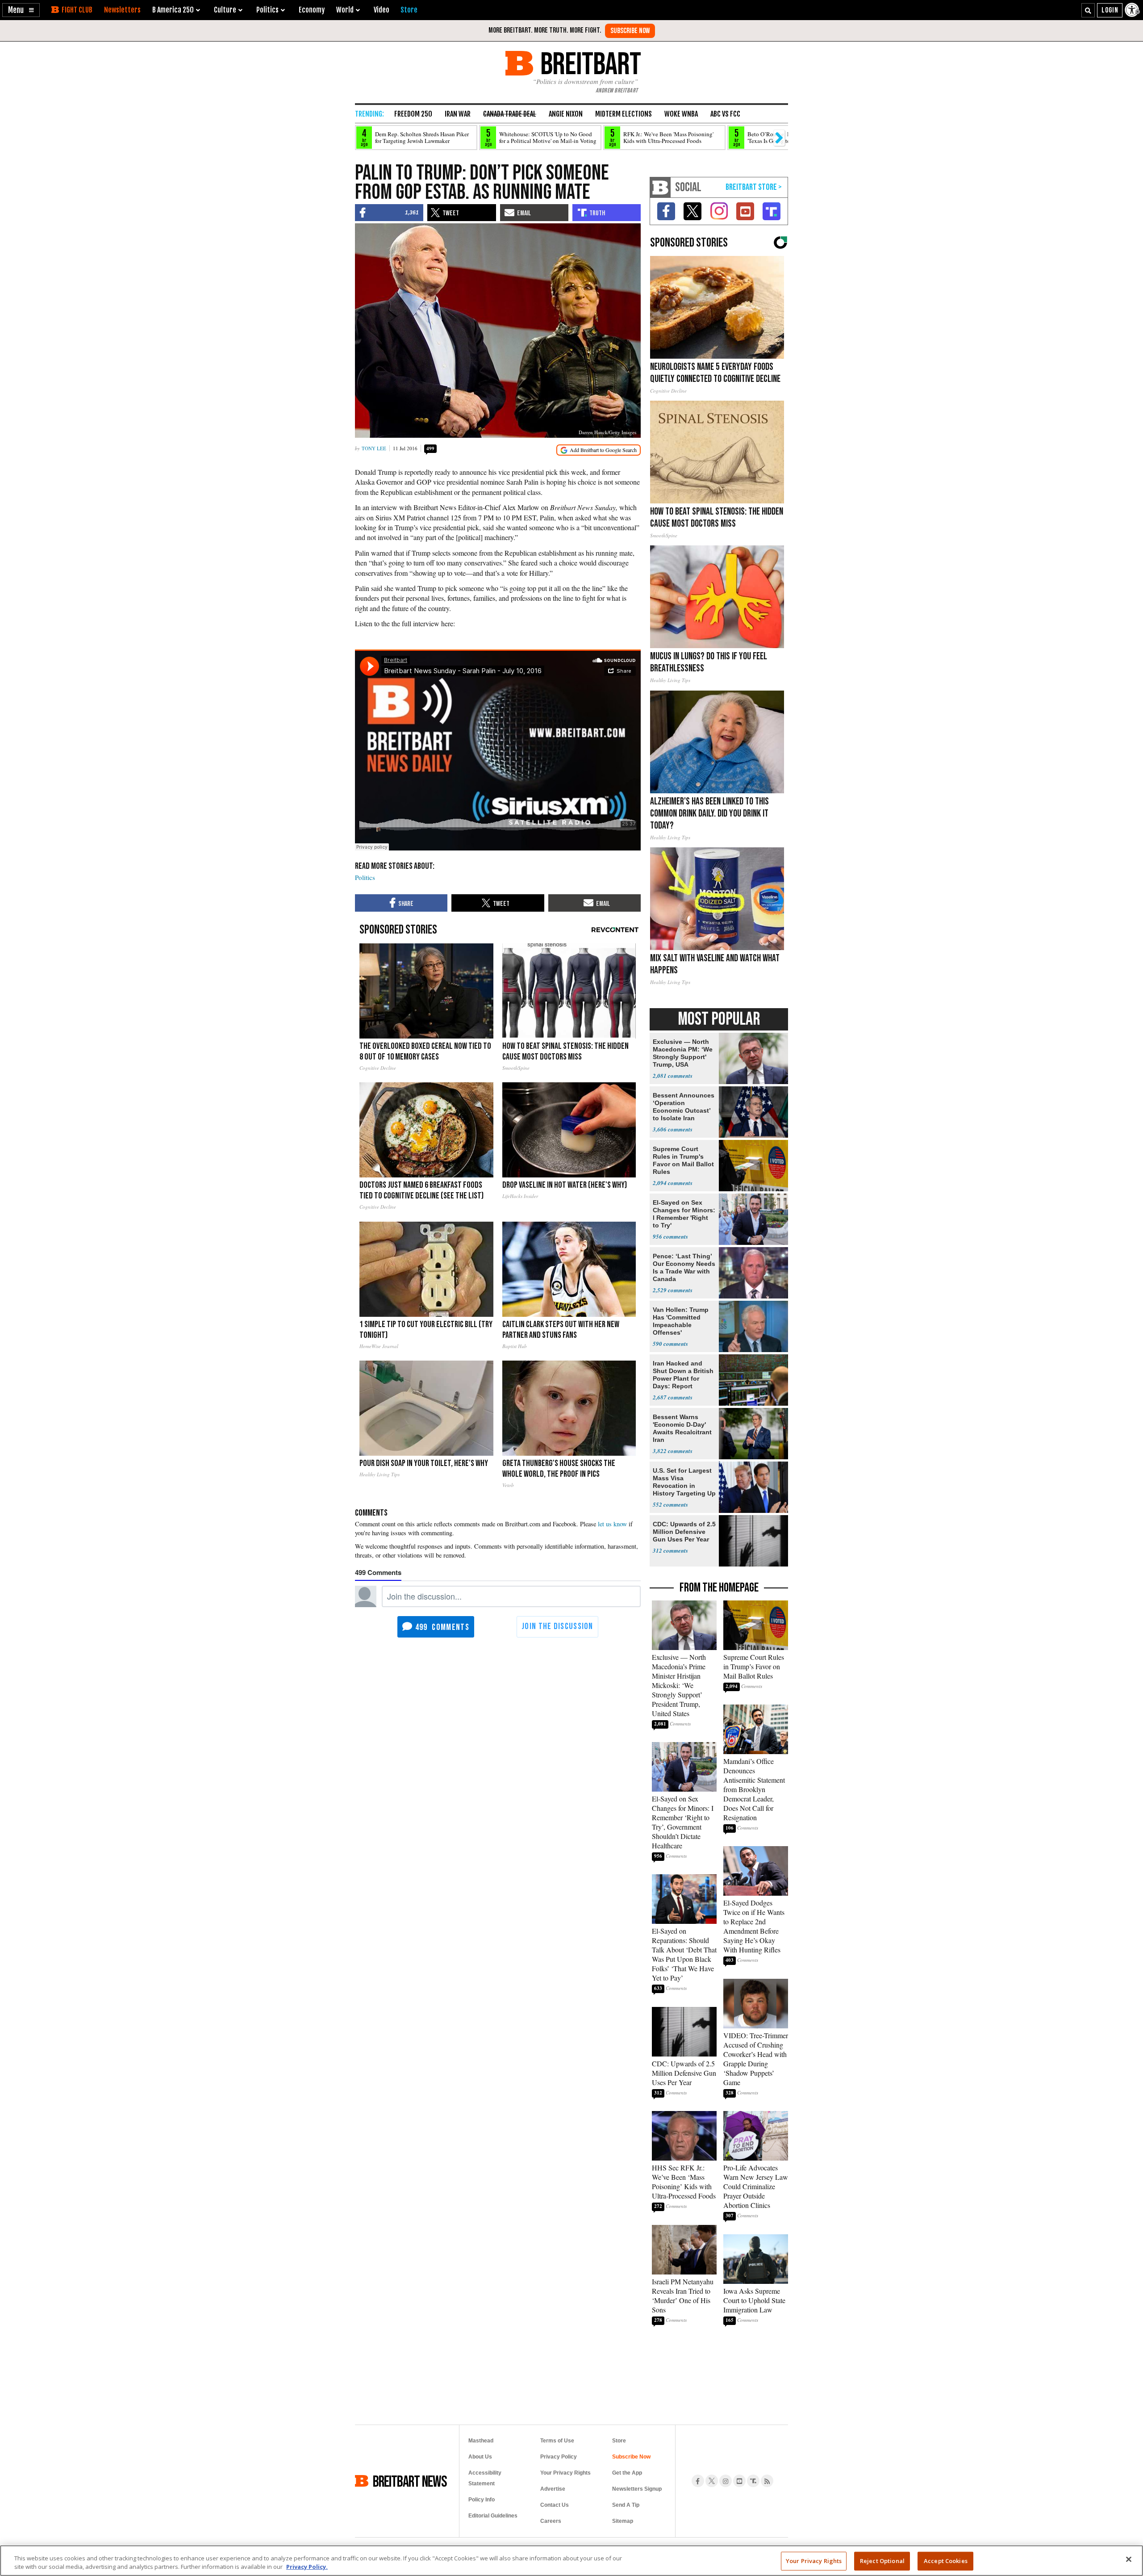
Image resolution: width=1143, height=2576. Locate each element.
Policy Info (482, 2500)
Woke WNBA (681, 114)
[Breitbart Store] (409, 10)
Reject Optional (882, 2561)
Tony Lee (374, 448)
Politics (365, 877)
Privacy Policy (559, 2457)
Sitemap (623, 2521)
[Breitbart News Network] (660, 187)
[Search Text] (1088, 10)
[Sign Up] (630, 31)
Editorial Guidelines (493, 2516)
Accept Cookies (946, 2561)
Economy (312, 10)
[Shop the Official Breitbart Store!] (754, 187)
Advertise (553, 2489)
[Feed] (767, 2481)
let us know (612, 1524)
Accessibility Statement (485, 2478)
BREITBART (589, 63)
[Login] (1110, 10)
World (345, 10)
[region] (571, 2561)
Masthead (481, 2441)
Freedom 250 (413, 114)
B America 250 (173, 10)
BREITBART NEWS (410, 2481)
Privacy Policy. (307, 2567)
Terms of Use (557, 2441)
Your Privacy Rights (814, 2561)
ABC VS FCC (725, 114)
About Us (480, 2457)
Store (619, 2441)
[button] (21, 10)
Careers (551, 2521)
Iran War (458, 114)
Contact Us (555, 2505)
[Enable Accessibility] (1133, 10)
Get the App (627, 2473)
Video (382, 10)
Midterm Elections (624, 114)
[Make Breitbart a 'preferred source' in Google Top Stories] (599, 450)
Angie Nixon (566, 114)
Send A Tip (626, 2505)
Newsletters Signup (637, 2489)
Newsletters (122, 10)
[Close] (1129, 2559)
